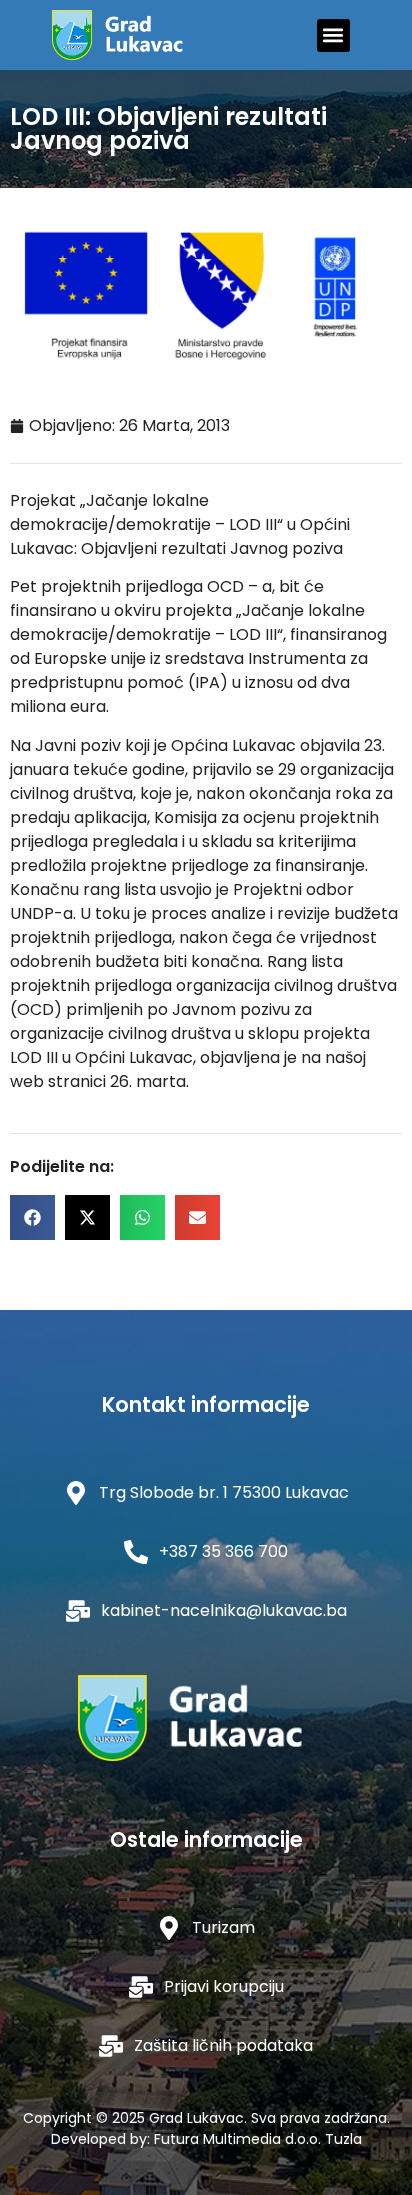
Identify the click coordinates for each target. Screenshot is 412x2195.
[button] (333, 35)
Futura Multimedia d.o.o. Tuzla (258, 2139)
